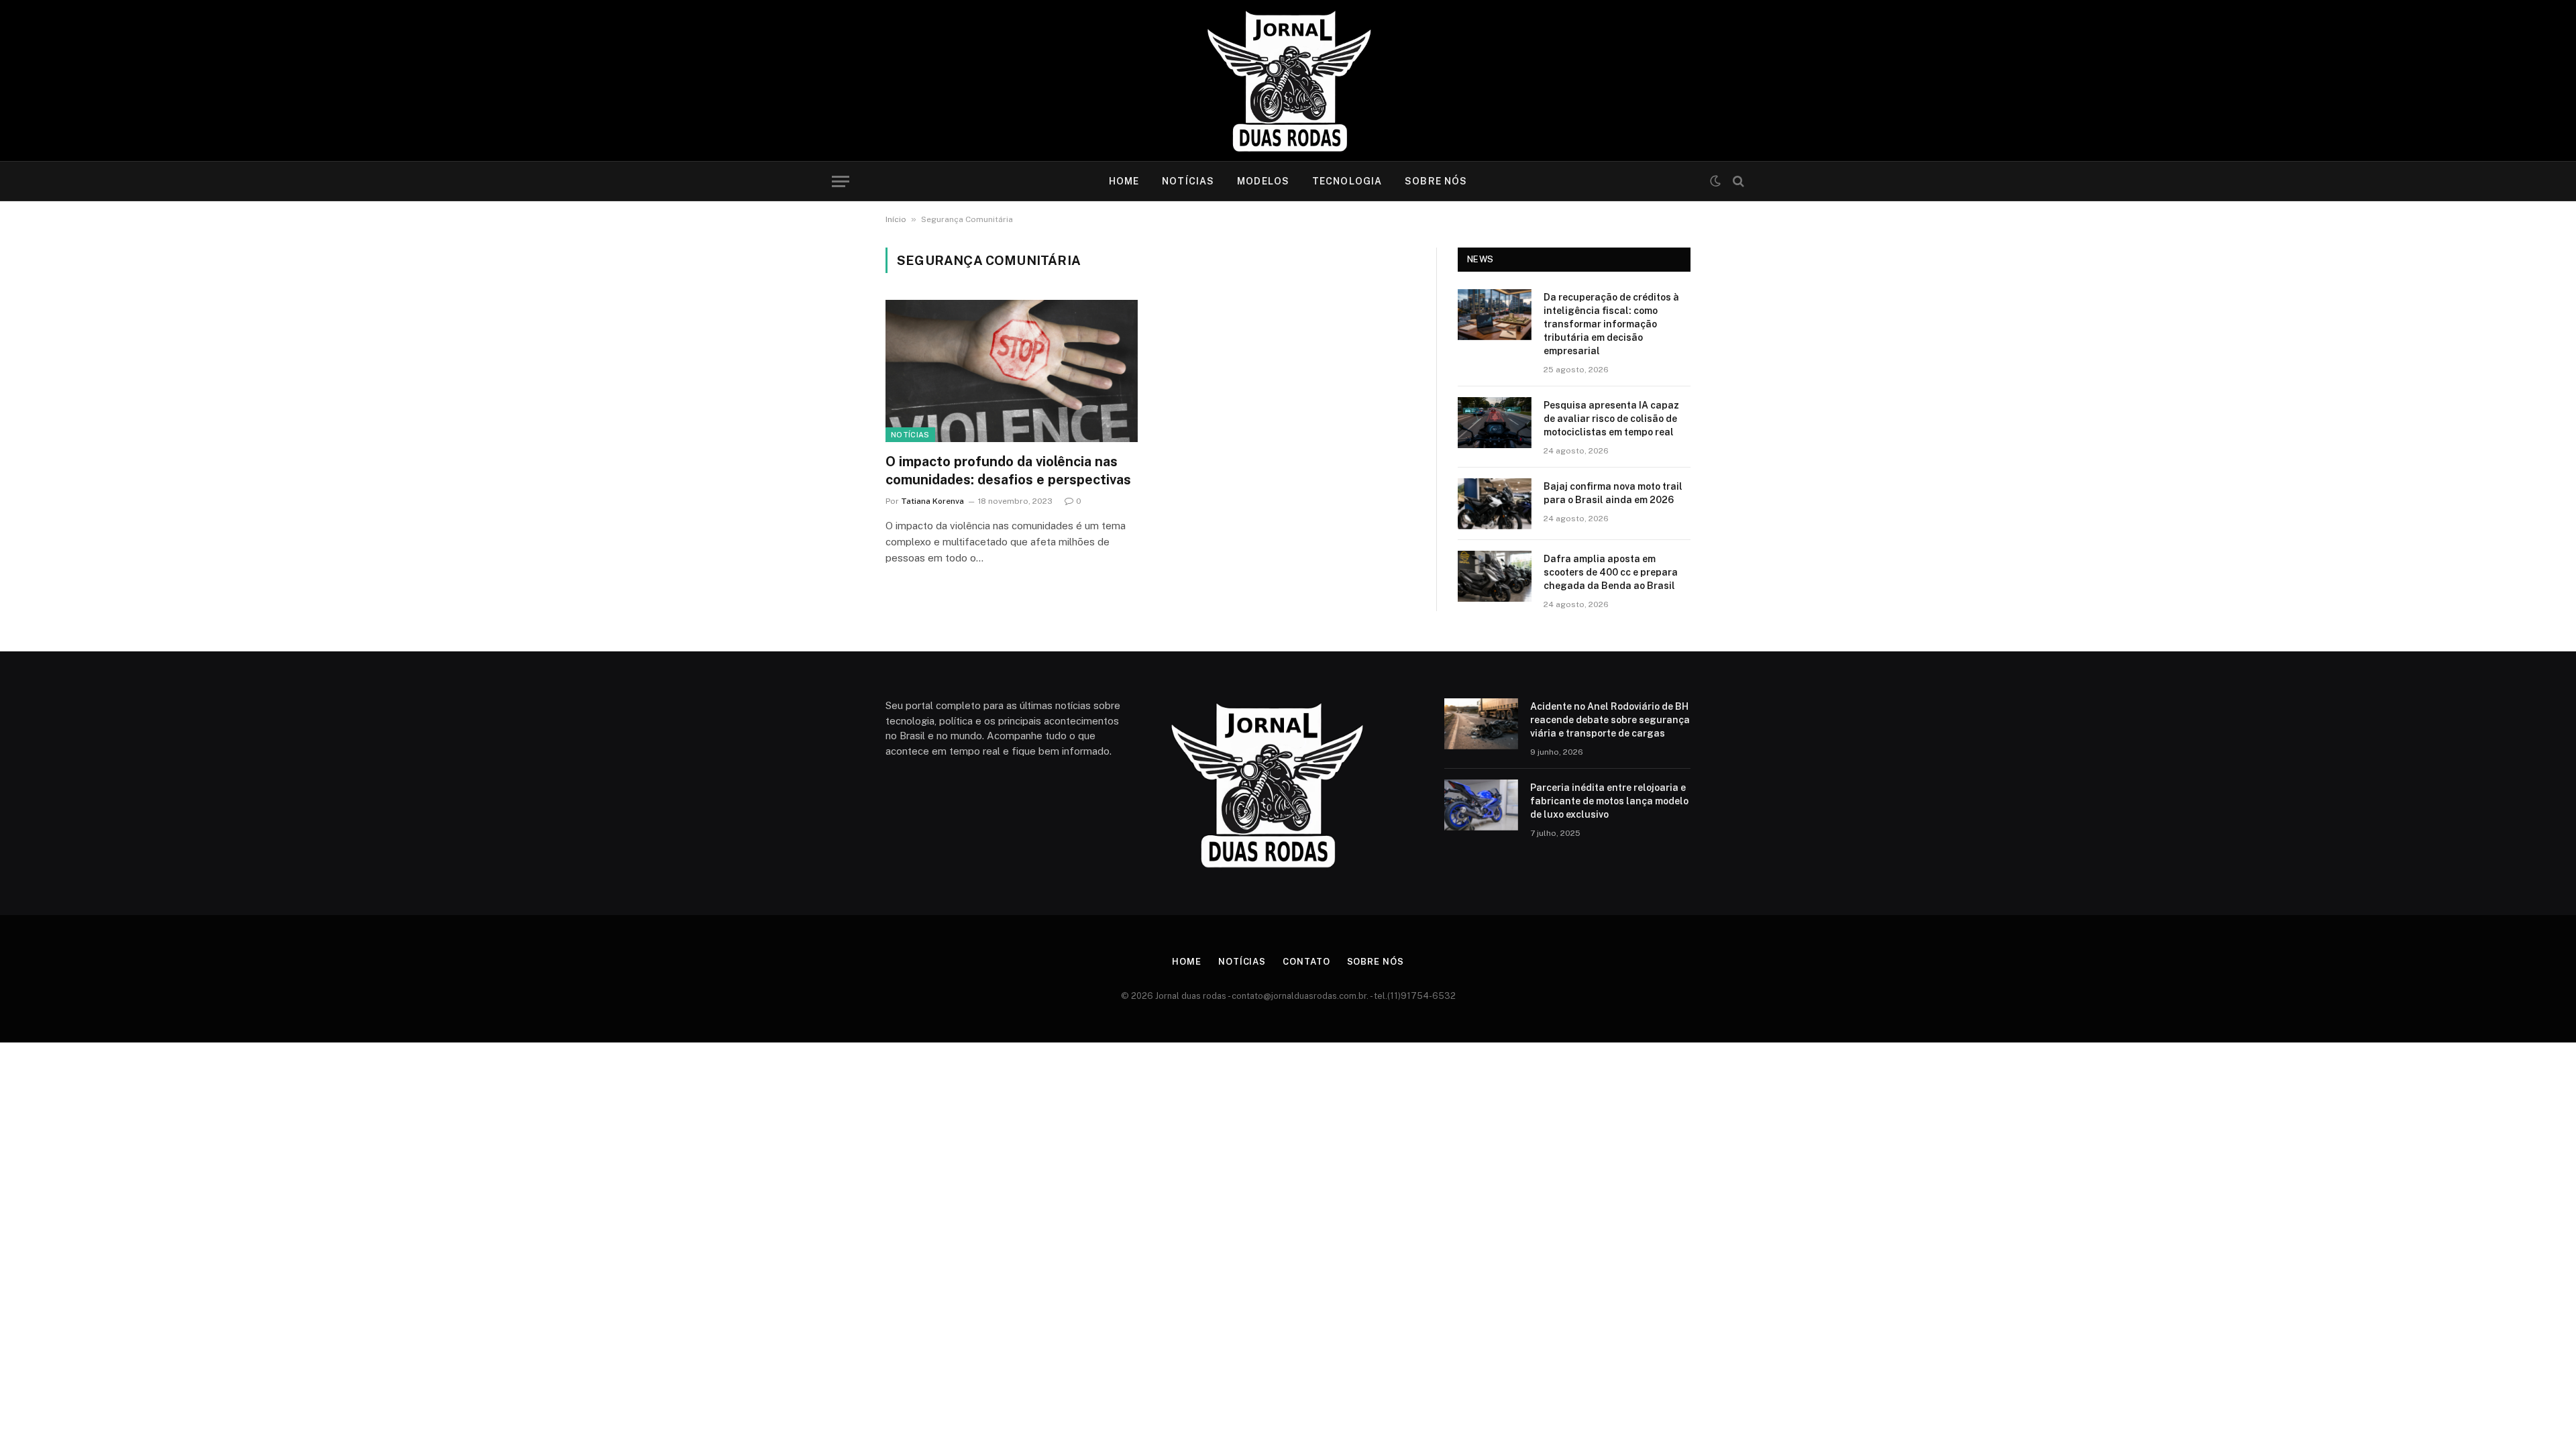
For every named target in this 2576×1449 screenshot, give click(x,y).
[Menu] (841, 181)
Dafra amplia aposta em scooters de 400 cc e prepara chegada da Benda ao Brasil (1611, 572)
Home (1124, 181)
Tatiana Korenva (932, 501)
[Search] (1737, 181)
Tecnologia (1347, 181)
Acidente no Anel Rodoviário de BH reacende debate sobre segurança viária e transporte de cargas (1610, 720)
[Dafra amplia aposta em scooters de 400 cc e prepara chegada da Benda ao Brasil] (1495, 576)
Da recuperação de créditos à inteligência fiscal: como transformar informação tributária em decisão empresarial (1611, 324)
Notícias (1188, 181)
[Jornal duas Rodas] (1288, 80)
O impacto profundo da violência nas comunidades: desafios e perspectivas (1008, 471)
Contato (1306, 962)
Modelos (1263, 181)
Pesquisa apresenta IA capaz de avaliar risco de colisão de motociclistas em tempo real (1611, 419)
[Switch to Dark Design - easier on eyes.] (1715, 181)
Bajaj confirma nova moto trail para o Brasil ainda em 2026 (1613, 493)
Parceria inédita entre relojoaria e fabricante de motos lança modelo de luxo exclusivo (1609, 801)
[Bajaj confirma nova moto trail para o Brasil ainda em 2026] (1495, 504)
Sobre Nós (1436, 181)
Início (896, 219)
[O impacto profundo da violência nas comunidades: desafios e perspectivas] (1012, 371)
